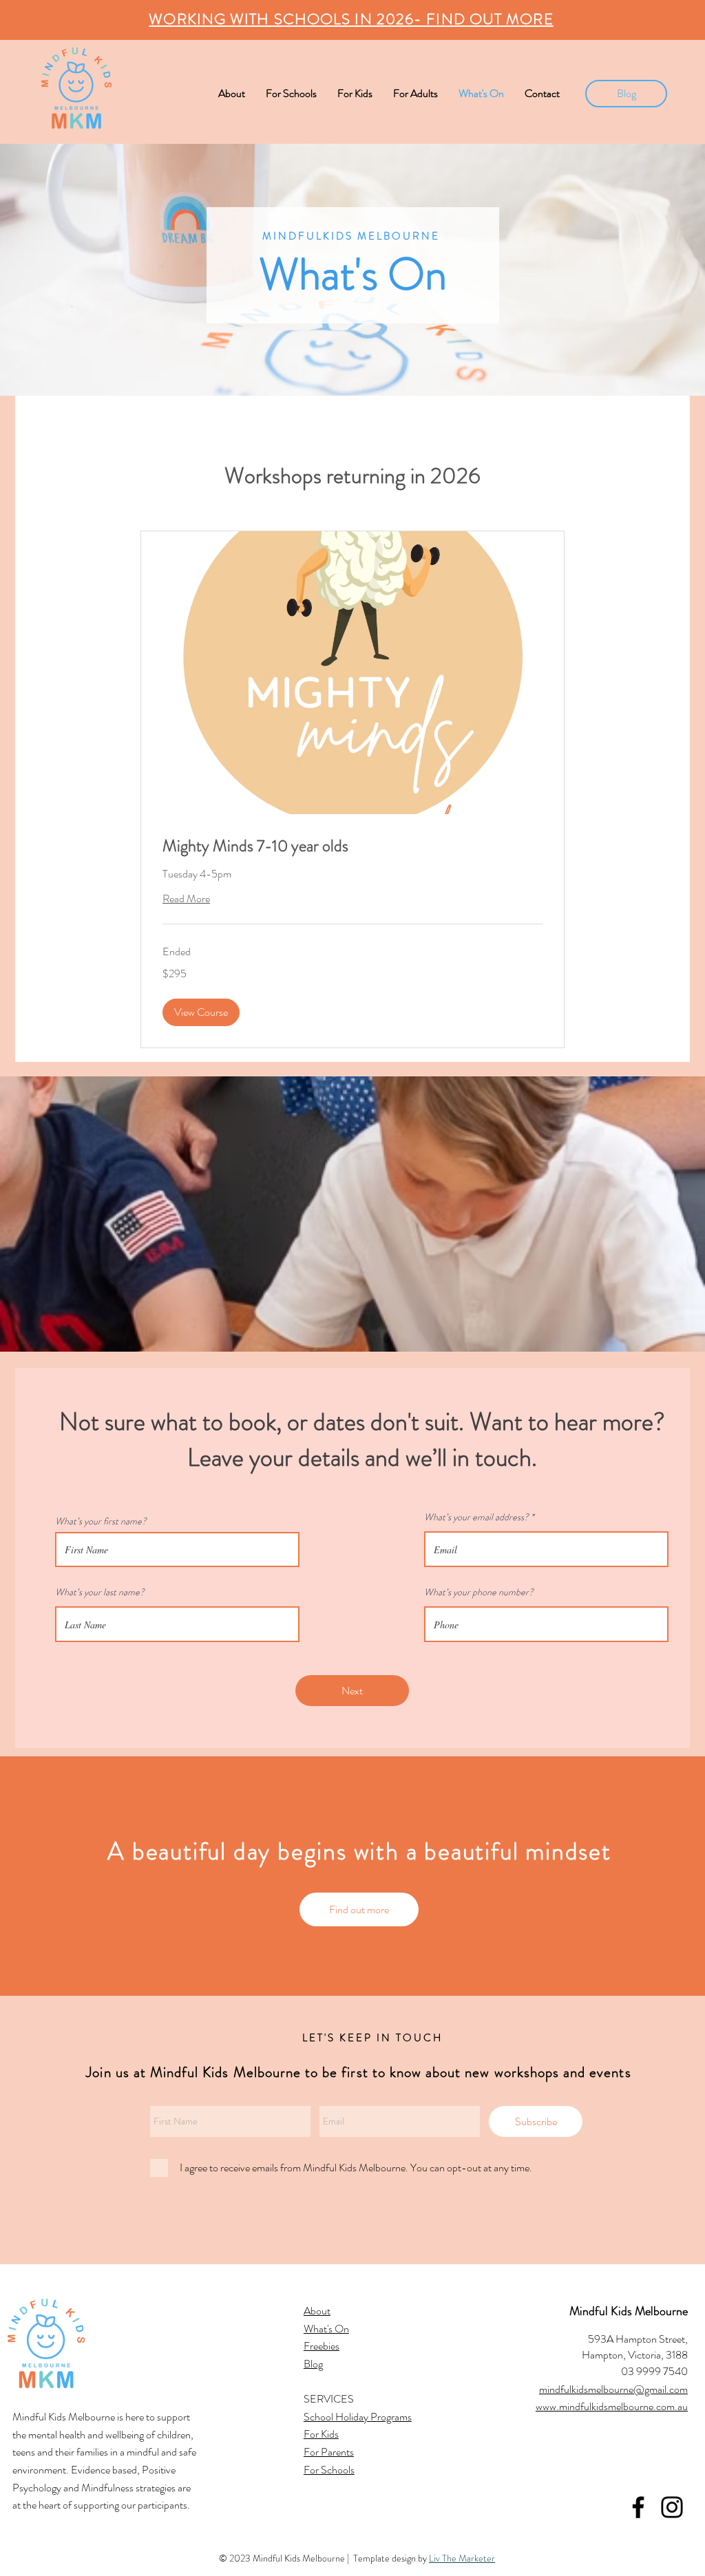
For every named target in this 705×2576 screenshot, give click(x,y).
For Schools (329, 2470)
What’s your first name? (101, 1521)
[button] (201, 1012)
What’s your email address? (476, 1517)
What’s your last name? (100, 1592)
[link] (352, 847)
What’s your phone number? (479, 1592)
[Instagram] (672, 2507)
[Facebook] (638, 2507)
